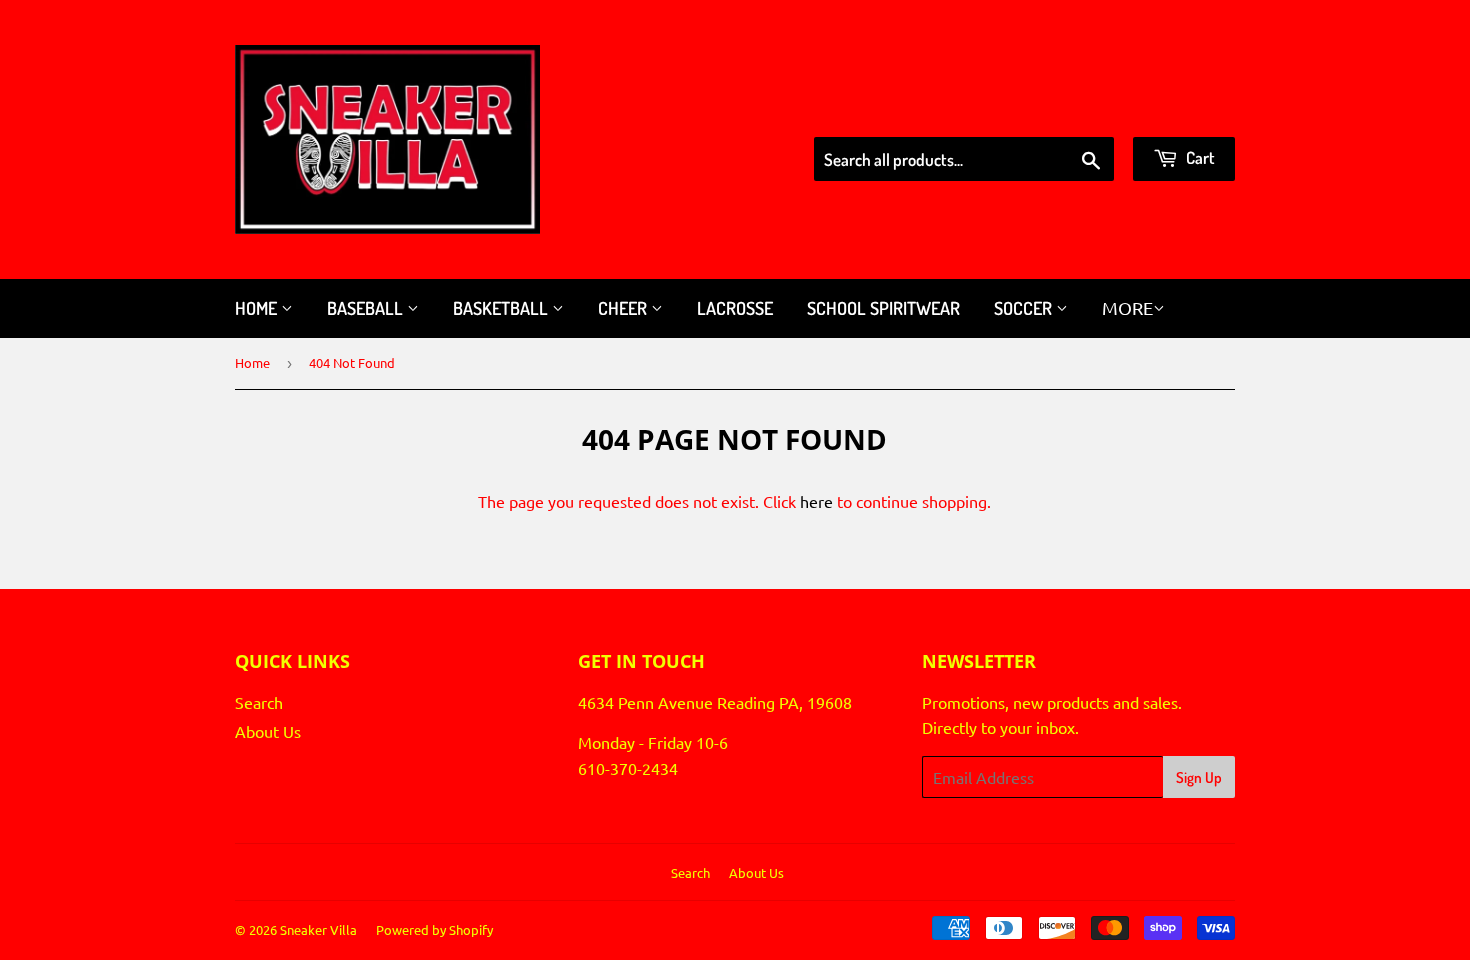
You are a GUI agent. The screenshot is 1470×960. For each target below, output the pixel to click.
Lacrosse (735, 308)
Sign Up (1199, 777)
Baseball (367, 308)
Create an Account (1174, 111)
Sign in (1062, 111)
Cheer (624, 308)
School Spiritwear (883, 308)
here (816, 501)
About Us (268, 731)
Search (259, 702)
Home (258, 308)
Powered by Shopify (434, 929)
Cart (1199, 157)
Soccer (1025, 308)
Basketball (502, 308)
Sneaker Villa (318, 929)
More (1127, 307)
